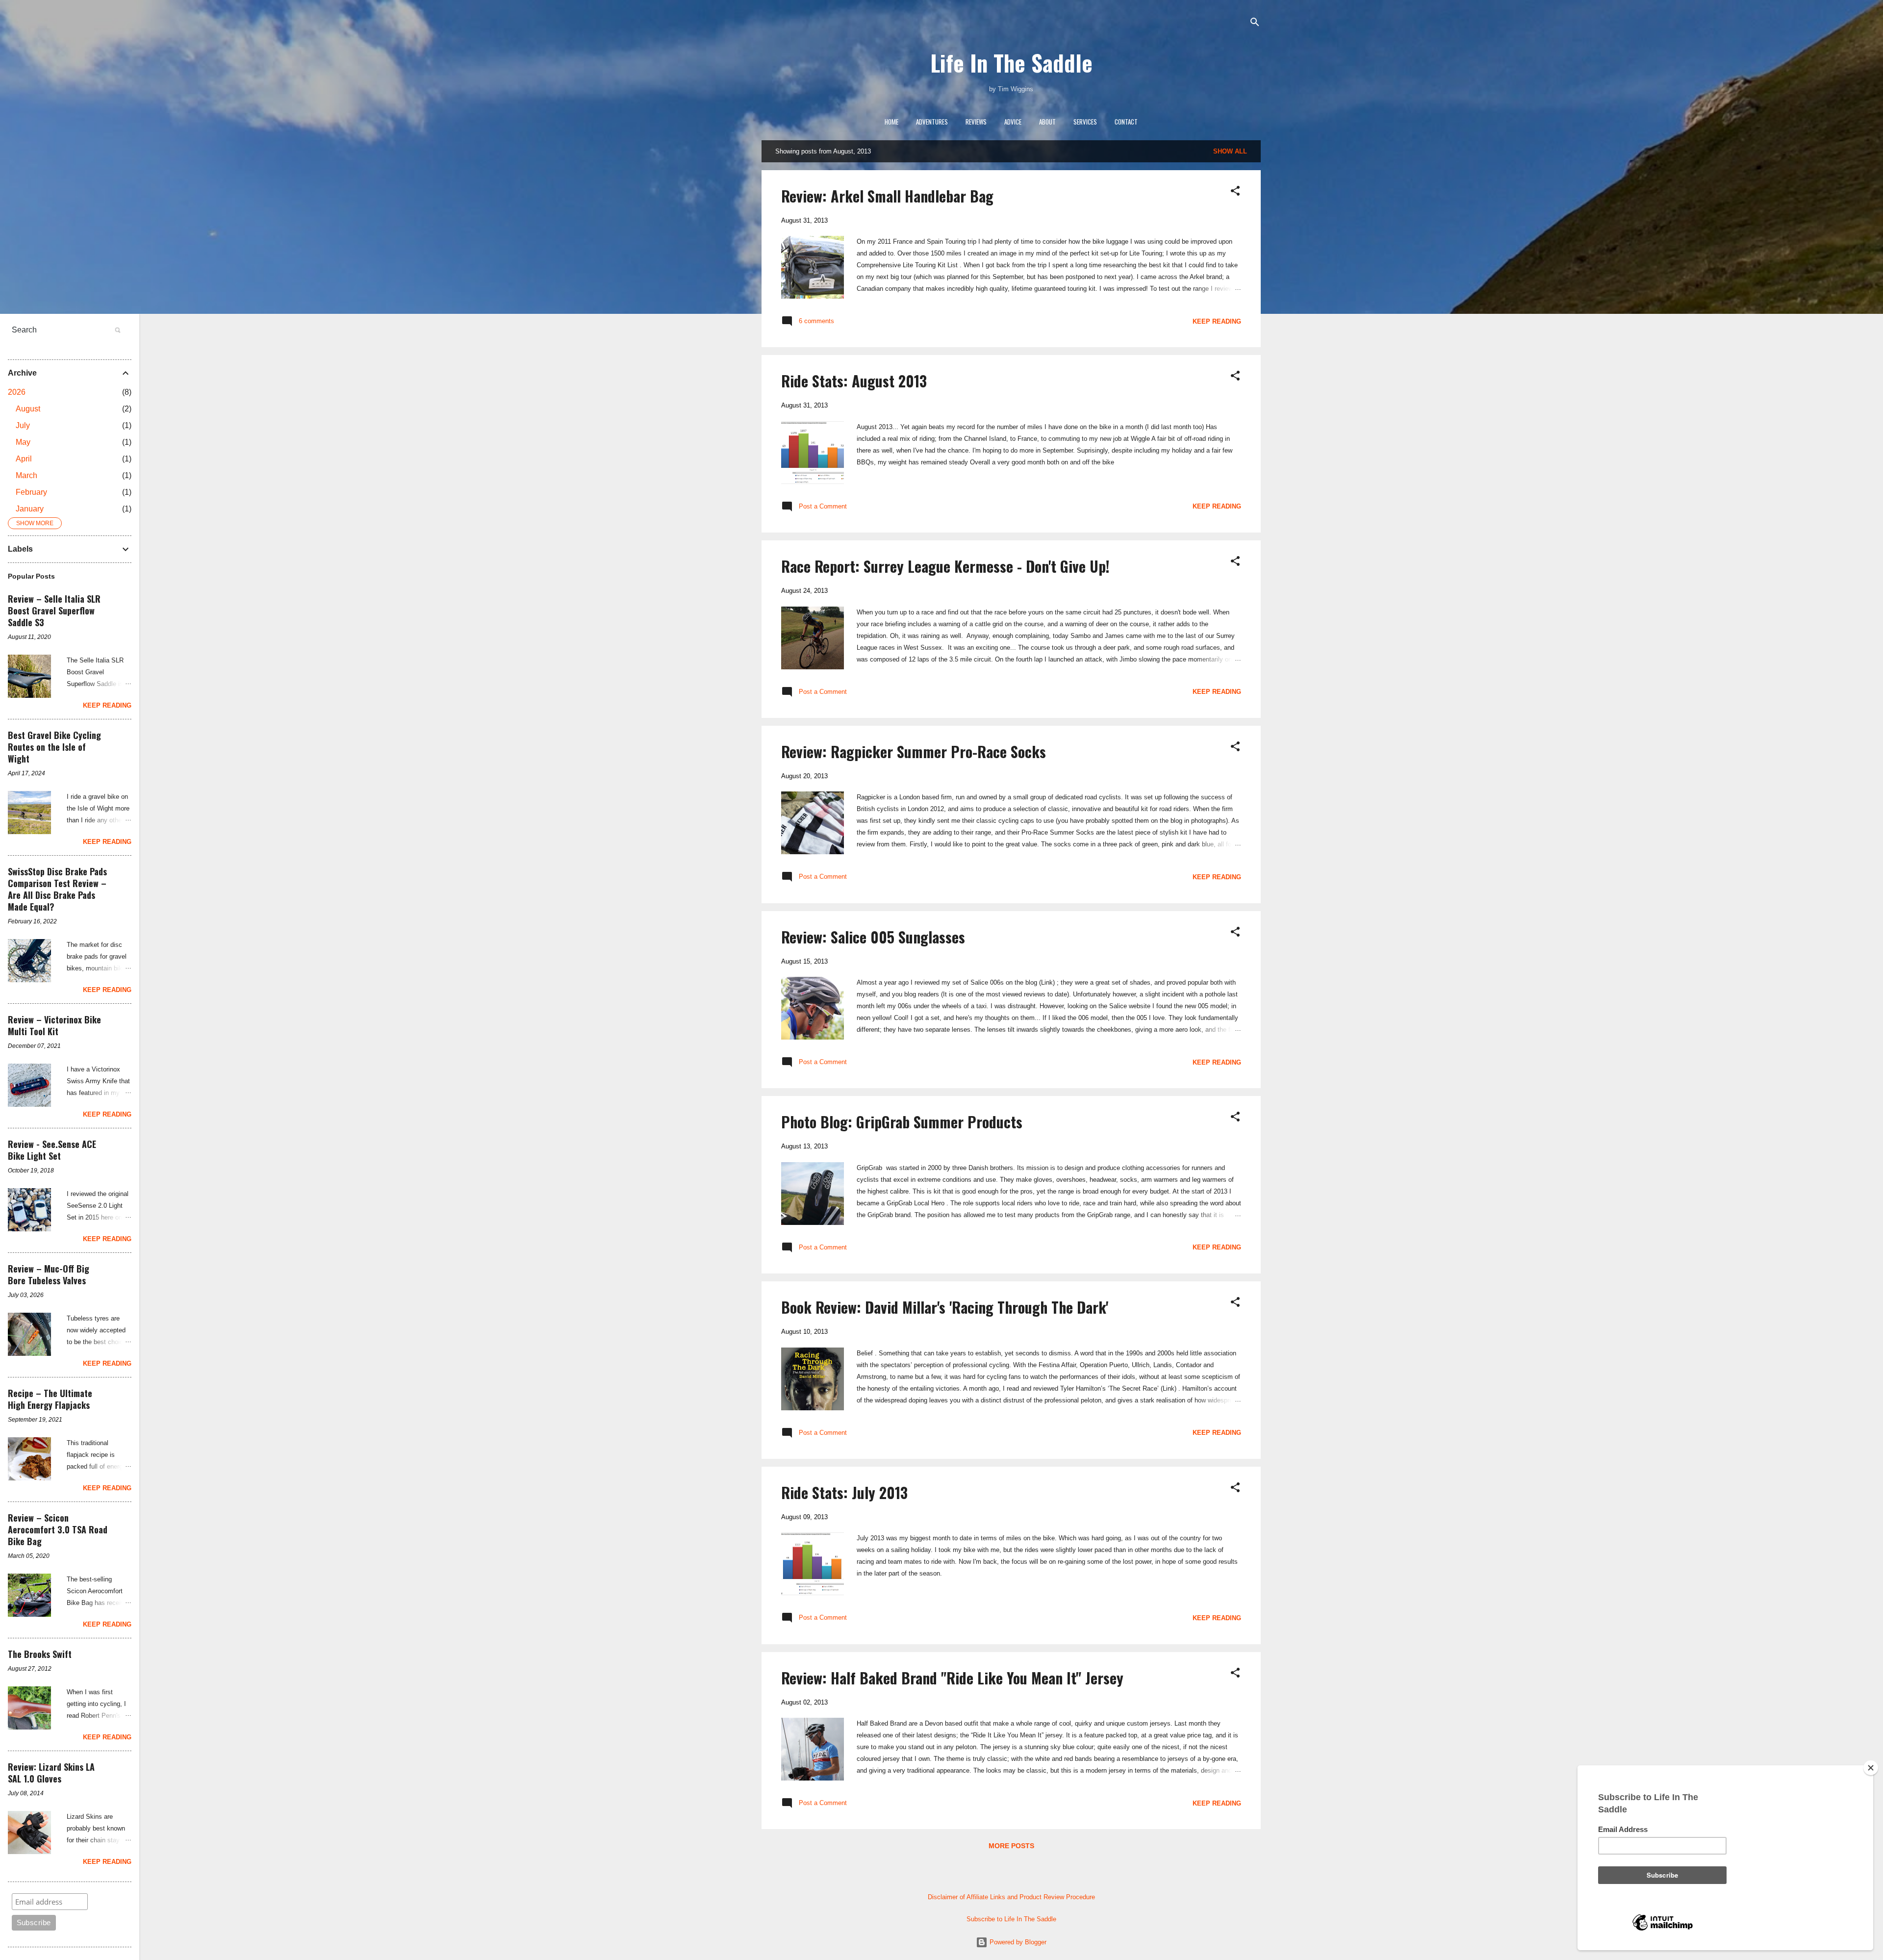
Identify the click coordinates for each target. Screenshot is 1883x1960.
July (23, 425)
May (23, 442)
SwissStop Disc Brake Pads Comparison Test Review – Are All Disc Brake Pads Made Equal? (57, 889)
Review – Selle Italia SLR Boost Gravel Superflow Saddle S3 (54, 611)
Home (891, 122)
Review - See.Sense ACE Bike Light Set (52, 1150)
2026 (17, 392)
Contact (1126, 122)
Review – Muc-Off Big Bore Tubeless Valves (49, 1274)
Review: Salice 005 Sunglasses (873, 937)
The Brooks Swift (40, 1654)
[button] (1235, 191)
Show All (1230, 151)
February (31, 492)
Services (1085, 122)
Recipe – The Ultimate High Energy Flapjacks (50, 1399)
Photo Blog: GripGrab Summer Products (902, 1122)
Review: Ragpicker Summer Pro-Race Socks (914, 751)
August (28, 409)
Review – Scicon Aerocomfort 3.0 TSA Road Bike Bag (58, 1529)
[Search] (1255, 23)
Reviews (976, 122)
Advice (1013, 122)
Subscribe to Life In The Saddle (1011, 1919)
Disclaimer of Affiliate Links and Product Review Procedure (1011, 1897)
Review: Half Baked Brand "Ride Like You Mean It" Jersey (952, 1678)
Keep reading (1217, 321)
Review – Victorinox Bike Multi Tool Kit (54, 1025)
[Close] (1871, 1768)
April (24, 459)
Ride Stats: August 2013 (854, 381)
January (30, 509)
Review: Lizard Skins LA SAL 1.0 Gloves (51, 1773)
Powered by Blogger (1017, 1942)
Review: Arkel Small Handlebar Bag (887, 196)
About (1047, 122)
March (26, 475)
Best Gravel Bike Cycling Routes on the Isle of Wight (54, 747)
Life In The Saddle (1011, 63)
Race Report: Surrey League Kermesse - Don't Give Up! (945, 566)
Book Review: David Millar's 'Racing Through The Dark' (945, 1307)
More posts (1011, 1846)
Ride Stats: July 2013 (844, 1492)
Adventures (932, 122)
